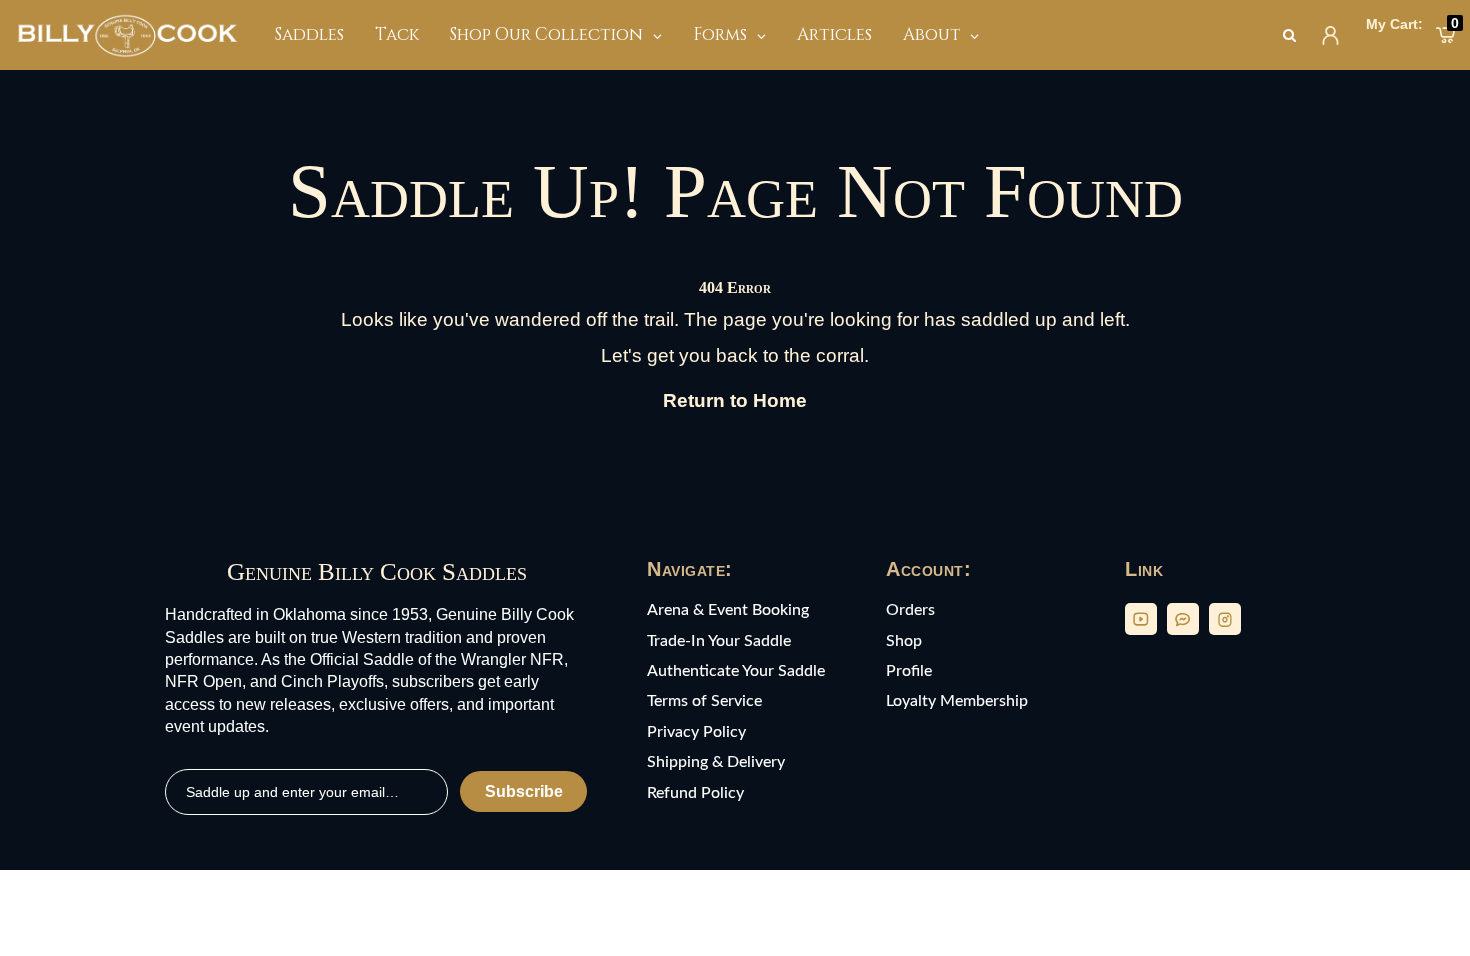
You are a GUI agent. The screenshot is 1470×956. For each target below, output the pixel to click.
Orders (910, 610)
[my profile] (1330, 35)
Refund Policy (695, 793)
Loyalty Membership (957, 701)
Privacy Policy (696, 732)
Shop (904, 641)
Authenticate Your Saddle (736, 671)
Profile (909, 671)
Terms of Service (704, 701)
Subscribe (524, 791)
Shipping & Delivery (716, 762)
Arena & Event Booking (728, 610)
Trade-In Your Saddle (719, 641)
